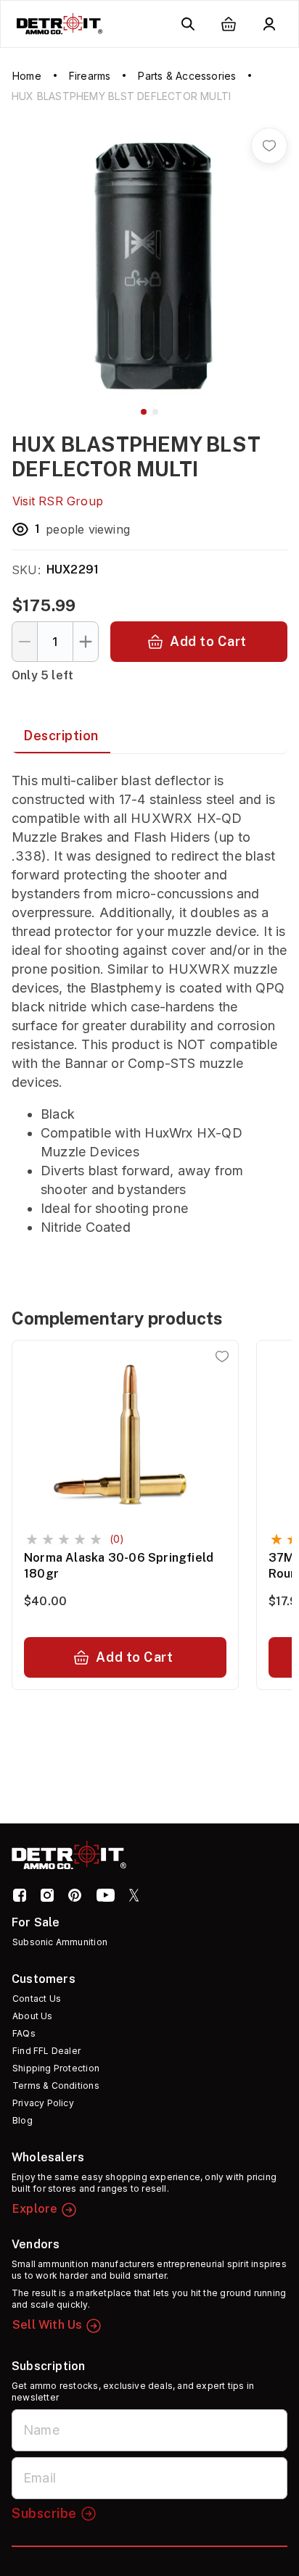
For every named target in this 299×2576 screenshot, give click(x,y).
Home (27, 76)
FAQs (24, 2033)
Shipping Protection (56, 2068)
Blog (22, 2120)
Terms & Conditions (56, 2086)
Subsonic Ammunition (60, 1942)
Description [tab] (61, 736)
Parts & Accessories (187, 76)
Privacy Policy (43, 2103)
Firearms (90, 76)
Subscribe (44, 2513)
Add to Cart (208, 641)
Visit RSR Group (58, 501)
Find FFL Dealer (46, 2051)
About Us (33, 2016)
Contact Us (37, 1999)
